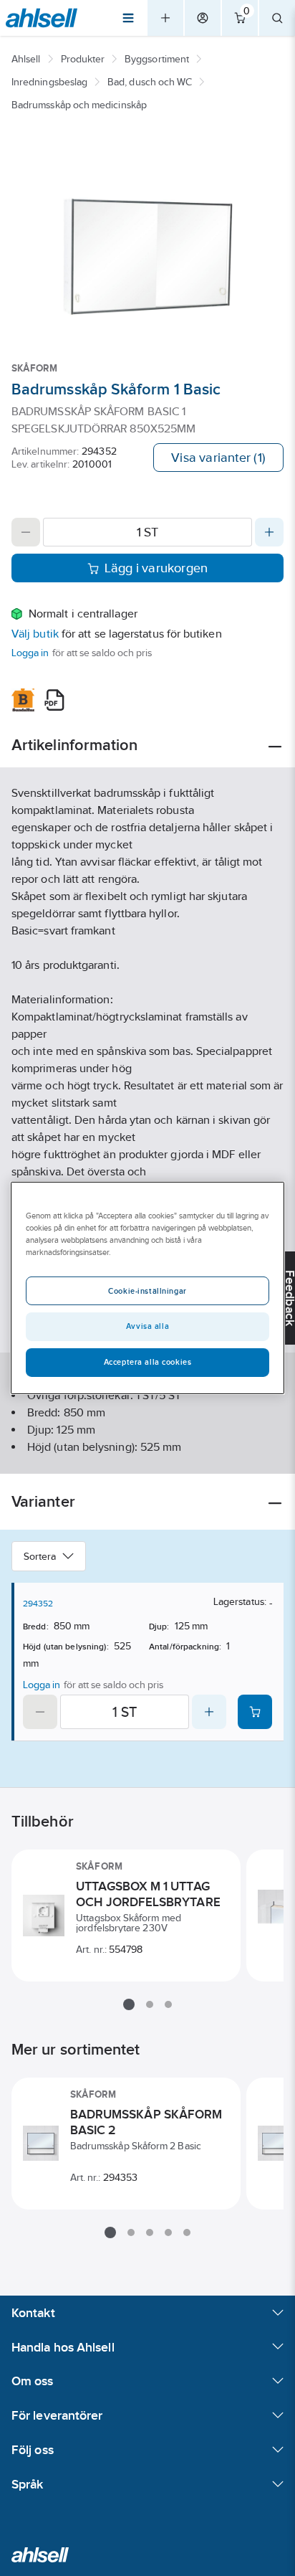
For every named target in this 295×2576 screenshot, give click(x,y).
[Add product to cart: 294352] (255, 1712)
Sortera (40, 1556)
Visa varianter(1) (218, 458)
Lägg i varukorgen (156, 568)
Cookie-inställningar (147, 1291)
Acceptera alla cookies (148, 1362)
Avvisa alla (147, 1326)
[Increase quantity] (269, 532)
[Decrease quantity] (26, 532)
